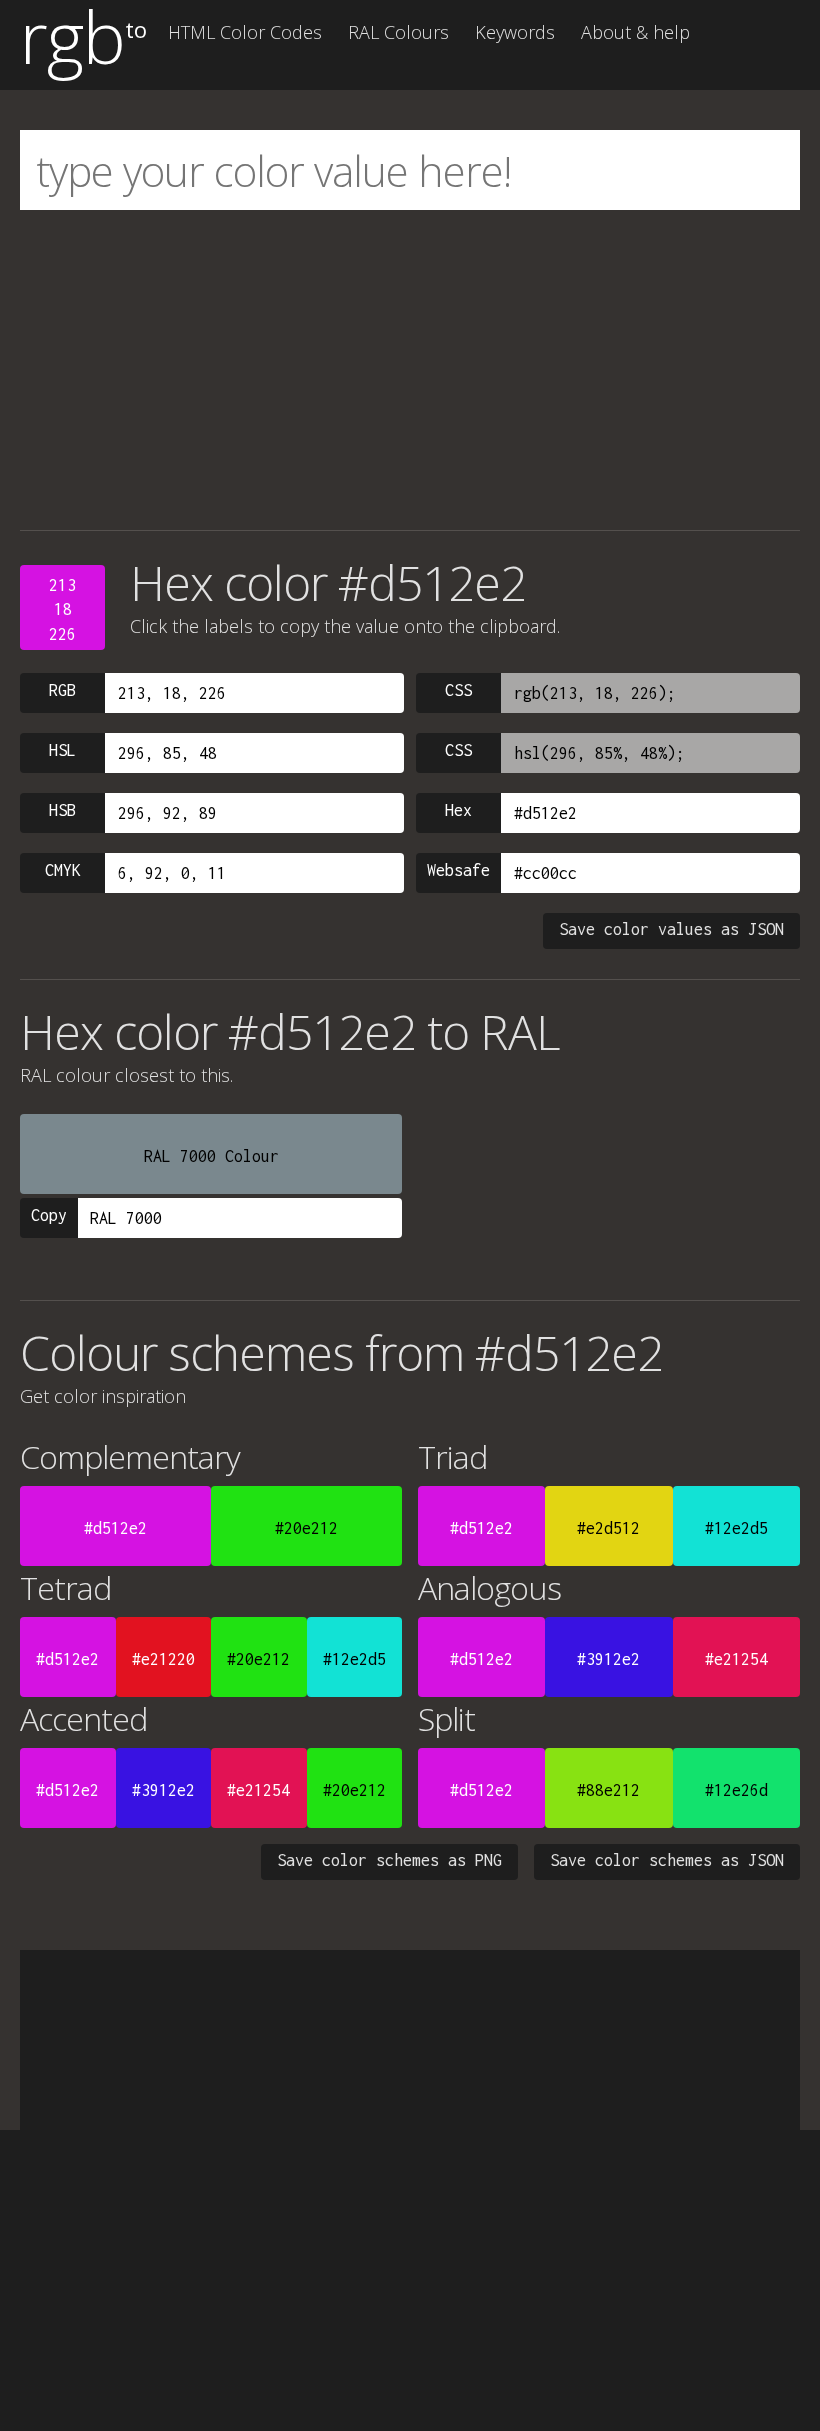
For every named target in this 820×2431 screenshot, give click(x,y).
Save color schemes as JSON (667, 1860)
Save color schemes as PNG (389, 1860)
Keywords (515, 32)
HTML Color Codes (245, 32)
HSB (62, 810)
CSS (458, 690)
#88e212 (608, 1790)
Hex (458, 810)
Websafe (458, 870)
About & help (635, 32)
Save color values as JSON (671, 929)
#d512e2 (115, 1528)
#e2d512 (608, 1528)
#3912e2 (608, 1659)
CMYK (63, 870)
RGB (62, 690)
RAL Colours (398, 32)
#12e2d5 (736, 1528)
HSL (62, 750)
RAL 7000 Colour (211, 1156)
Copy (49, 1215)
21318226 (62, 609)
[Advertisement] (410, 370)
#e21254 (736, 1659)
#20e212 (306, 1528)
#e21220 (163, 1659)
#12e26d (736, 1790)
